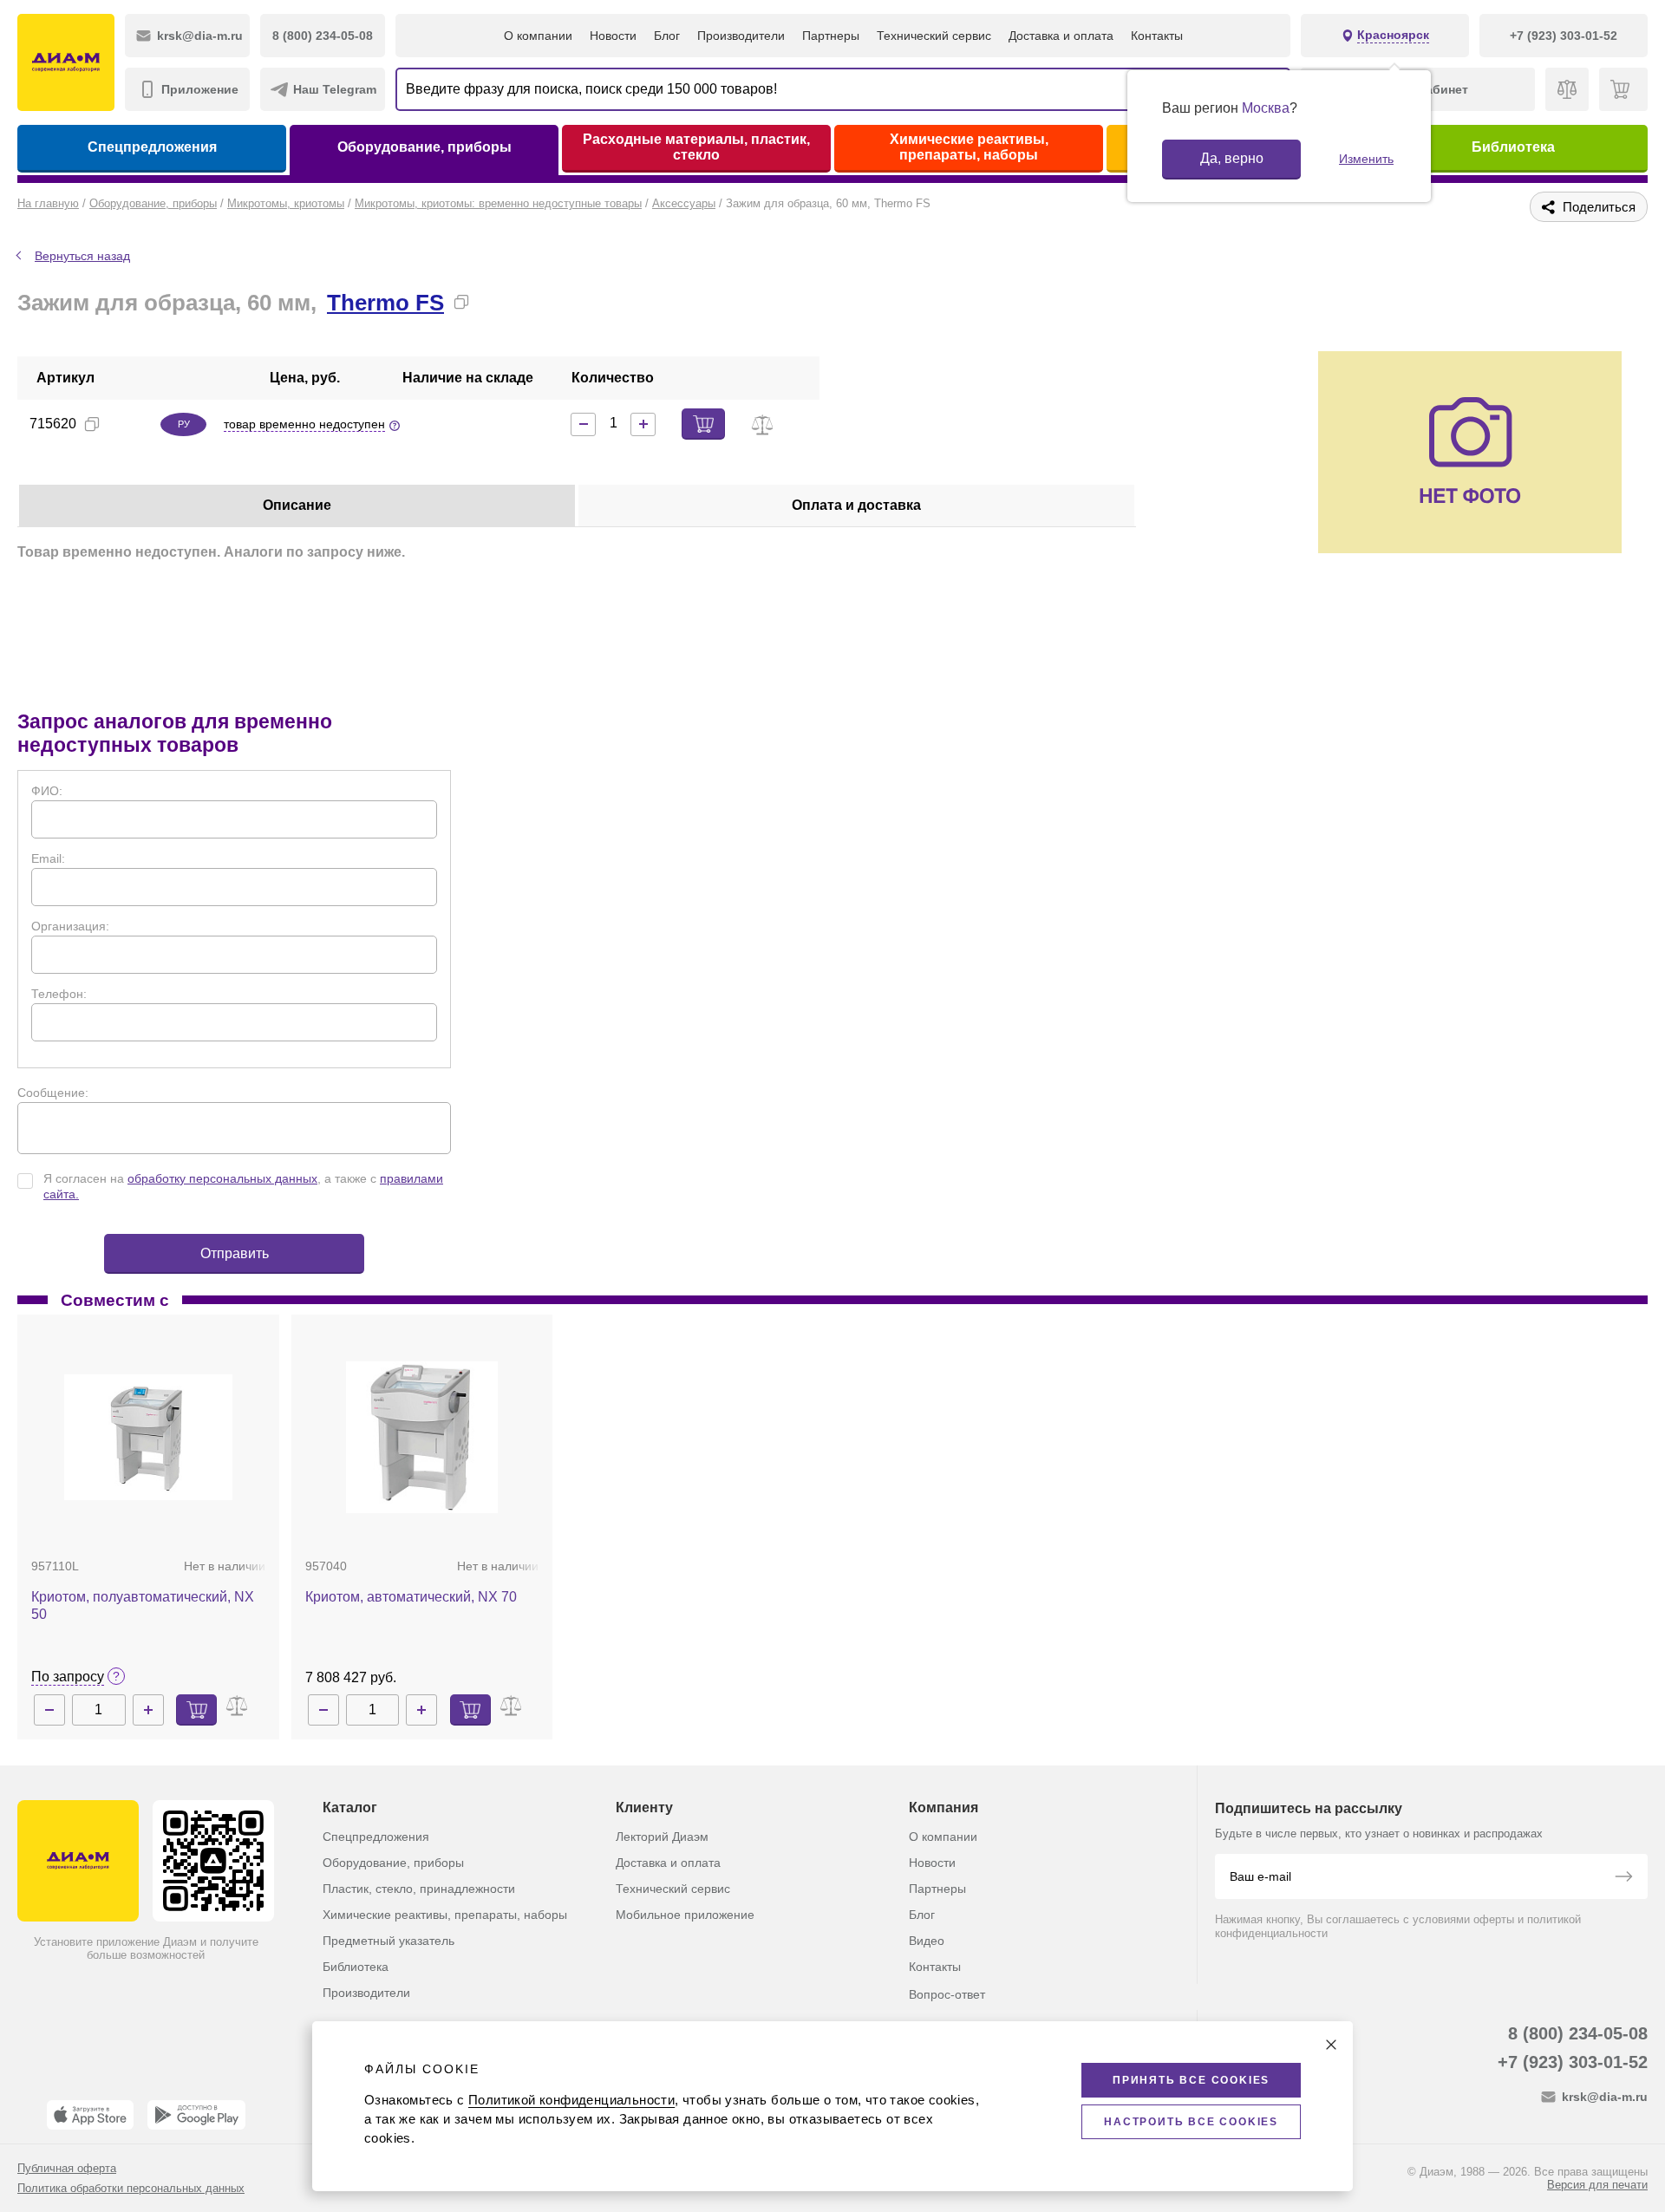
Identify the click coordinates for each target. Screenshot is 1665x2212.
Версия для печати (1597, 2185)
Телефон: (59, 994)
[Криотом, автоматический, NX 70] (422, 1437)
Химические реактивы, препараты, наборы (969, 147)
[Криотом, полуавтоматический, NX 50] (148, 1437)
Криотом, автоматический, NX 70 (411, 1597)
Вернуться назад (82, 256)
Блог (667, 36)
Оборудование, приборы (424, 147)
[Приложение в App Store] (90, 2115)
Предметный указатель (388, 1941)
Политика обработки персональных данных (131, 2188)
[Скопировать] (461, 302)
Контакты (1157, 36)
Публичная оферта (67, 2168)
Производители (741, 36)
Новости (613, 36)
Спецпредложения (152, 147)
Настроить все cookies (1191, 2122)
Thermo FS (385, 303)
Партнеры (831, 36)
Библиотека (1513, 147)
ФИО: (47, 791)
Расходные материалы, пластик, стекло (696, 147)
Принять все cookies (1191, 2080)
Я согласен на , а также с (243, 1186)
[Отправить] (1623, 1878)
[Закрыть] (1331, 2045)
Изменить (1366, 159)
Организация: (70, 926)
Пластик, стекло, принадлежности (419, 1889)
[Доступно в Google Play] (196, 2115)
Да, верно (1232, 158)
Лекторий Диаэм (662, 1837)
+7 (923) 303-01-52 (1573, 2062)
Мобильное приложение (685, 1915)
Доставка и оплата (1061, 36)
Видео (927, 1941)
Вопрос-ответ (947, 1994)
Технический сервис (934, 36)
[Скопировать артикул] (92, 424)
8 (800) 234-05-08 (1578, 2033)
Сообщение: (53, 1093)
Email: (48, 858)
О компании (538, 36)
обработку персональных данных (222, 1178)
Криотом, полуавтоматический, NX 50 (143, 1605)
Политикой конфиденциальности (571, 2100)
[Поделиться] (489, 302)
